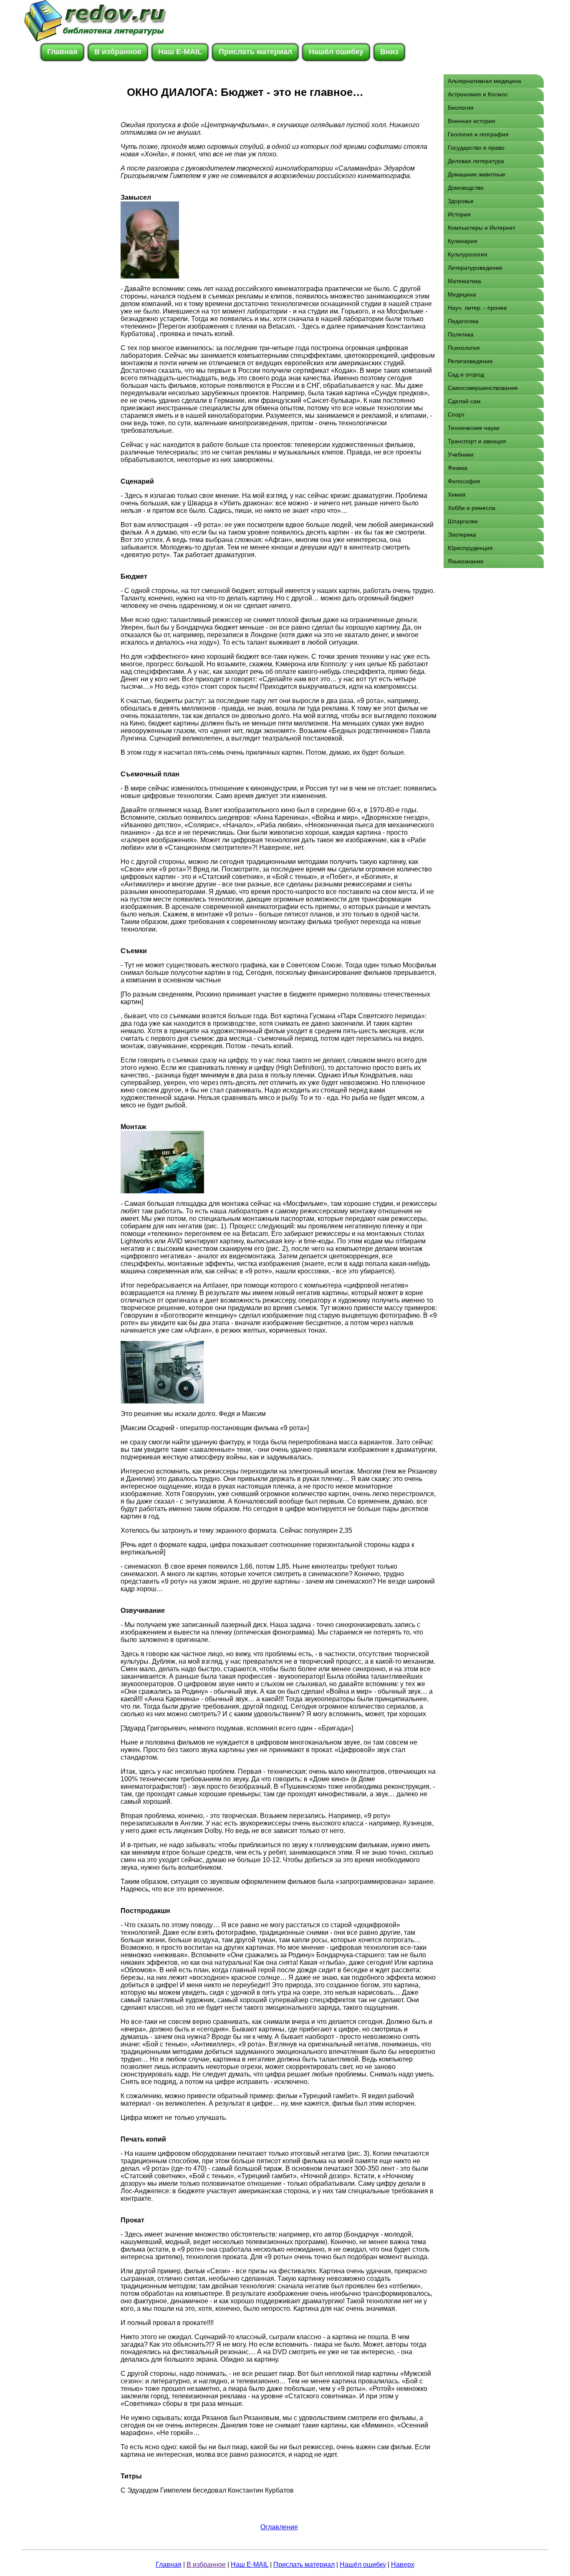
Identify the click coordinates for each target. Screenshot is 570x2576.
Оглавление (279, 2527)
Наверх (403, 2565)
